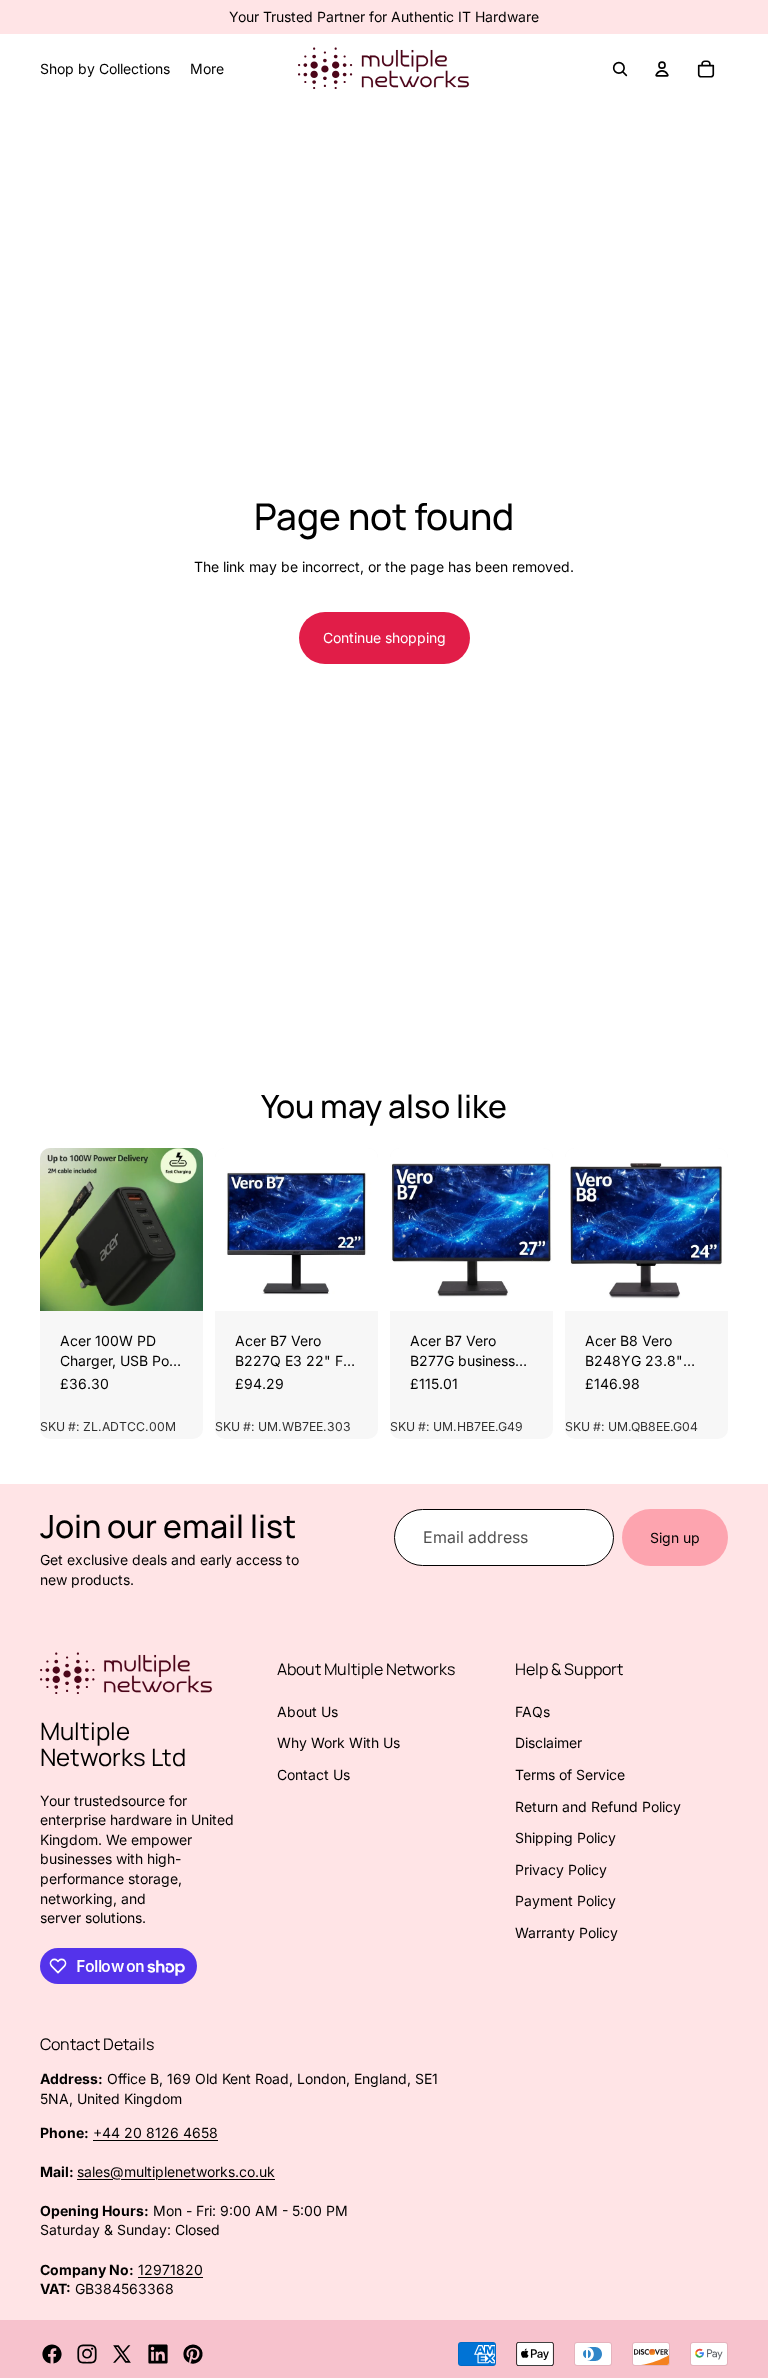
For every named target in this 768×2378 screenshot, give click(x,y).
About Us (307, 1711)
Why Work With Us (338, 1742)
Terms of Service (570, 1774)
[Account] (662, 69)
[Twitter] (122, 2354)
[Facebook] (52, 2354)
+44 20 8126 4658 (155, 2132)
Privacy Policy (561, 1869)
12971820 (170, 2269)
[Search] (620, 69)
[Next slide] (181, 1230)
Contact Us (313, 1774)
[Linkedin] (158, 2354)
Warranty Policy (566, 1932)
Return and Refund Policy (598, 1806)
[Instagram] (87, 2354)
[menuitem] (207, 69)
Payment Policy (565, 1900)
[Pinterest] (193, 2354)
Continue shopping (384, 637)
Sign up (675, 1537)
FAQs (532, 1711)
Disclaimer (548, 1742)
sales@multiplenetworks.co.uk (176, 2171)
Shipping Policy (565, 1837)
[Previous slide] (62, 1230)
